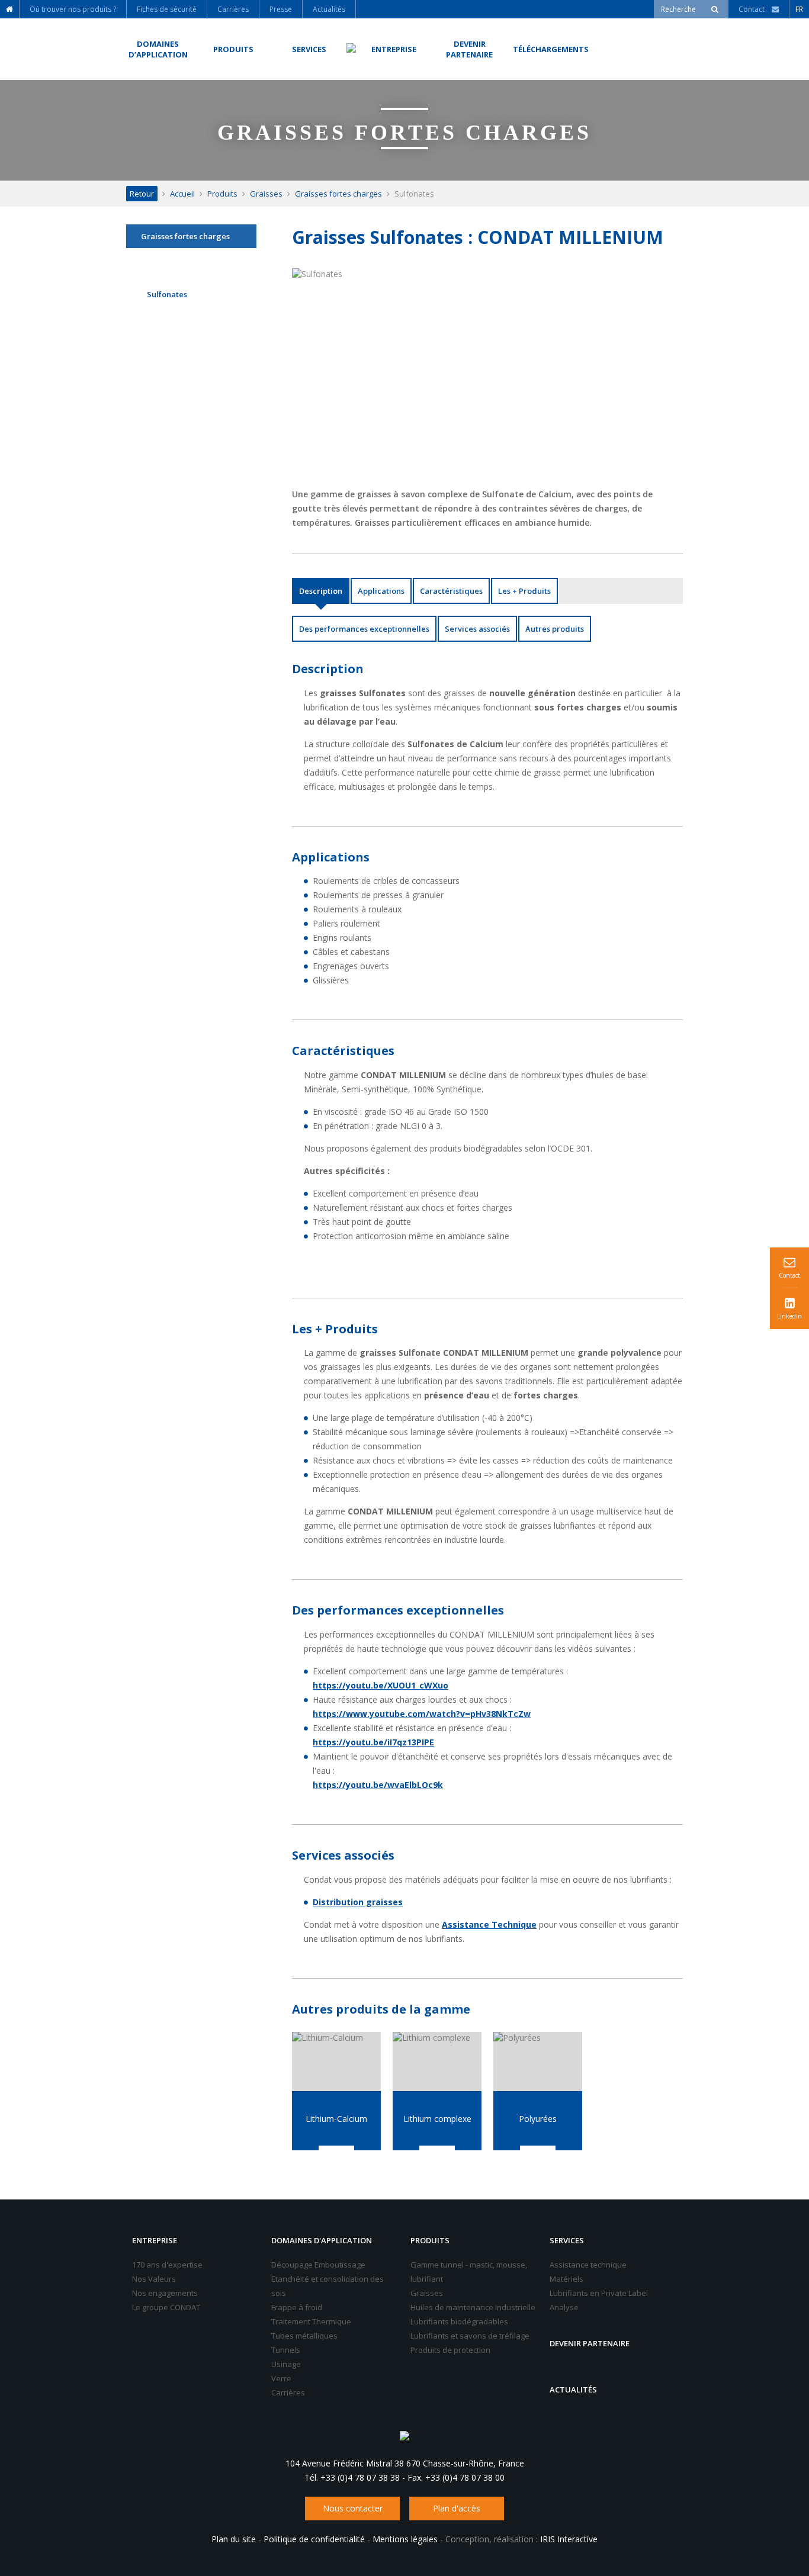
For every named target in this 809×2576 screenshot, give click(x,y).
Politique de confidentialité (314, 2539)
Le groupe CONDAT (166, 2307)
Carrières (288, 2392)
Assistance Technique (489, 1924)
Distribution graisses (358, 1902)
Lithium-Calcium (336, 2119)
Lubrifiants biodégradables (459, 2321)
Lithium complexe (437, 2119)
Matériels (566, 2279)
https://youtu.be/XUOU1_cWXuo (381, 1685)
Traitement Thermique (311, 2321)
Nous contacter (353, 2508)
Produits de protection (450, 2350)
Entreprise (155, 2240)
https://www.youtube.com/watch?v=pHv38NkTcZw (422, 1714)
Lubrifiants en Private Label (599, 2293)
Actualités (573, 2390)
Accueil (182, 194)
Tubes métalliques (304, 2336)
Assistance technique (588, 2265)
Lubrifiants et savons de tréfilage (470, 2336)
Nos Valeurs (154, 2279)
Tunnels (286, 2350)
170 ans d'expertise (167, 2265)
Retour (142, 194)
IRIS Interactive (569, 2539)
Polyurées (538, 2119)
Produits (222, 194)
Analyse (564, 2307)
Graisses (266, 194)
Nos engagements (165, 2293)
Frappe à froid (297, 2307)
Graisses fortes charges (338, 194)
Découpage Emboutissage (318, 2265)
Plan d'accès (457, 2508)
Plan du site (234, 2539)
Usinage (286, 2364)
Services (567, 2240)
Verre (281, 2378)
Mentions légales (405, 2539)
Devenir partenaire (590, 2343)
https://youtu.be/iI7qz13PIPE (373, 1742)
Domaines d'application (322, 2240)
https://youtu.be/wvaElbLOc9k (378, 1785)
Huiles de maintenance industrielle (473, 2307)
